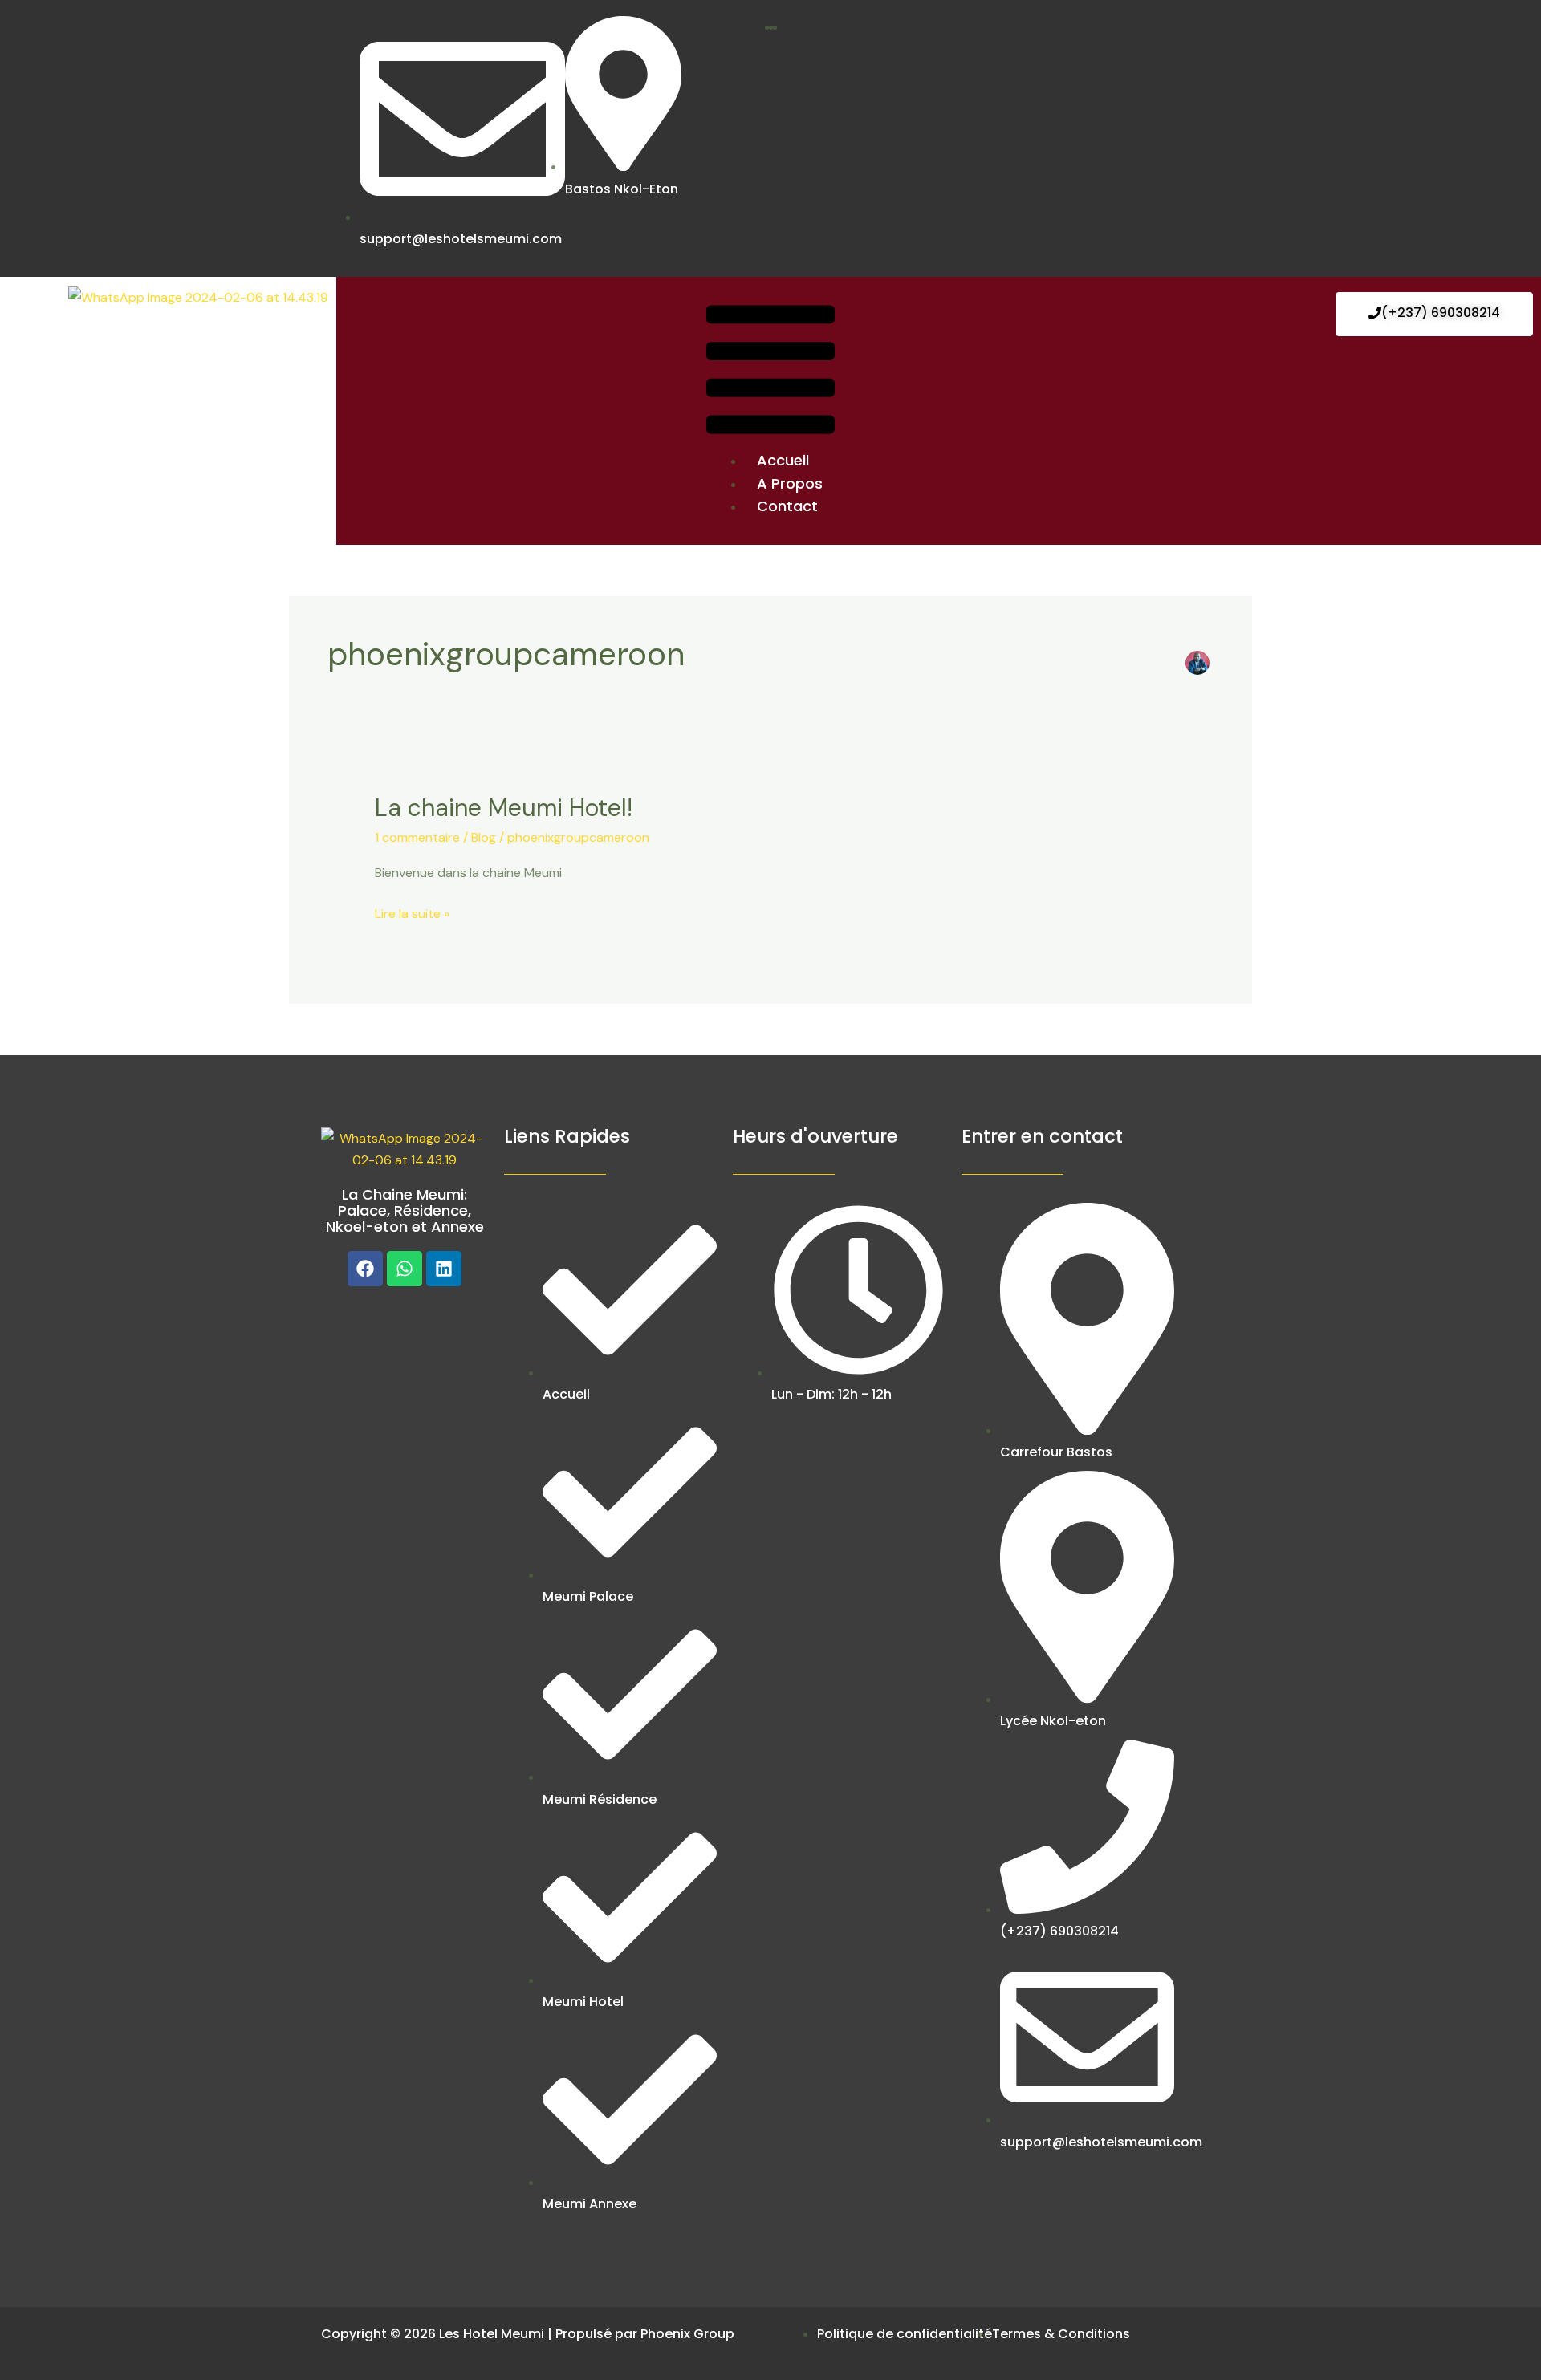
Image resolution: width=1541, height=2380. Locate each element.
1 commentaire (417, 837)
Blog (484, 837)
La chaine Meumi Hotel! (504, 808)
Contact (787, 506)
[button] (770, 373)
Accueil (783, 460)
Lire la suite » (412, 912)
